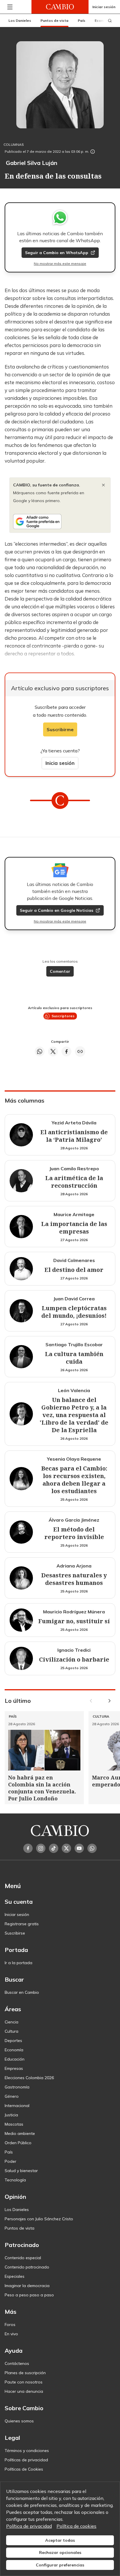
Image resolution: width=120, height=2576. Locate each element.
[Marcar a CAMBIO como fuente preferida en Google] (60, 522)
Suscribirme (60, 729)
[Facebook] (28, 1848)
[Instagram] (41, 1848)
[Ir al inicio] (60, 7)
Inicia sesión (60, 763)
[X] (66, 1848)
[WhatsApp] (92, 1848)
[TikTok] (54, 1848)
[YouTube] (79, 1848)
